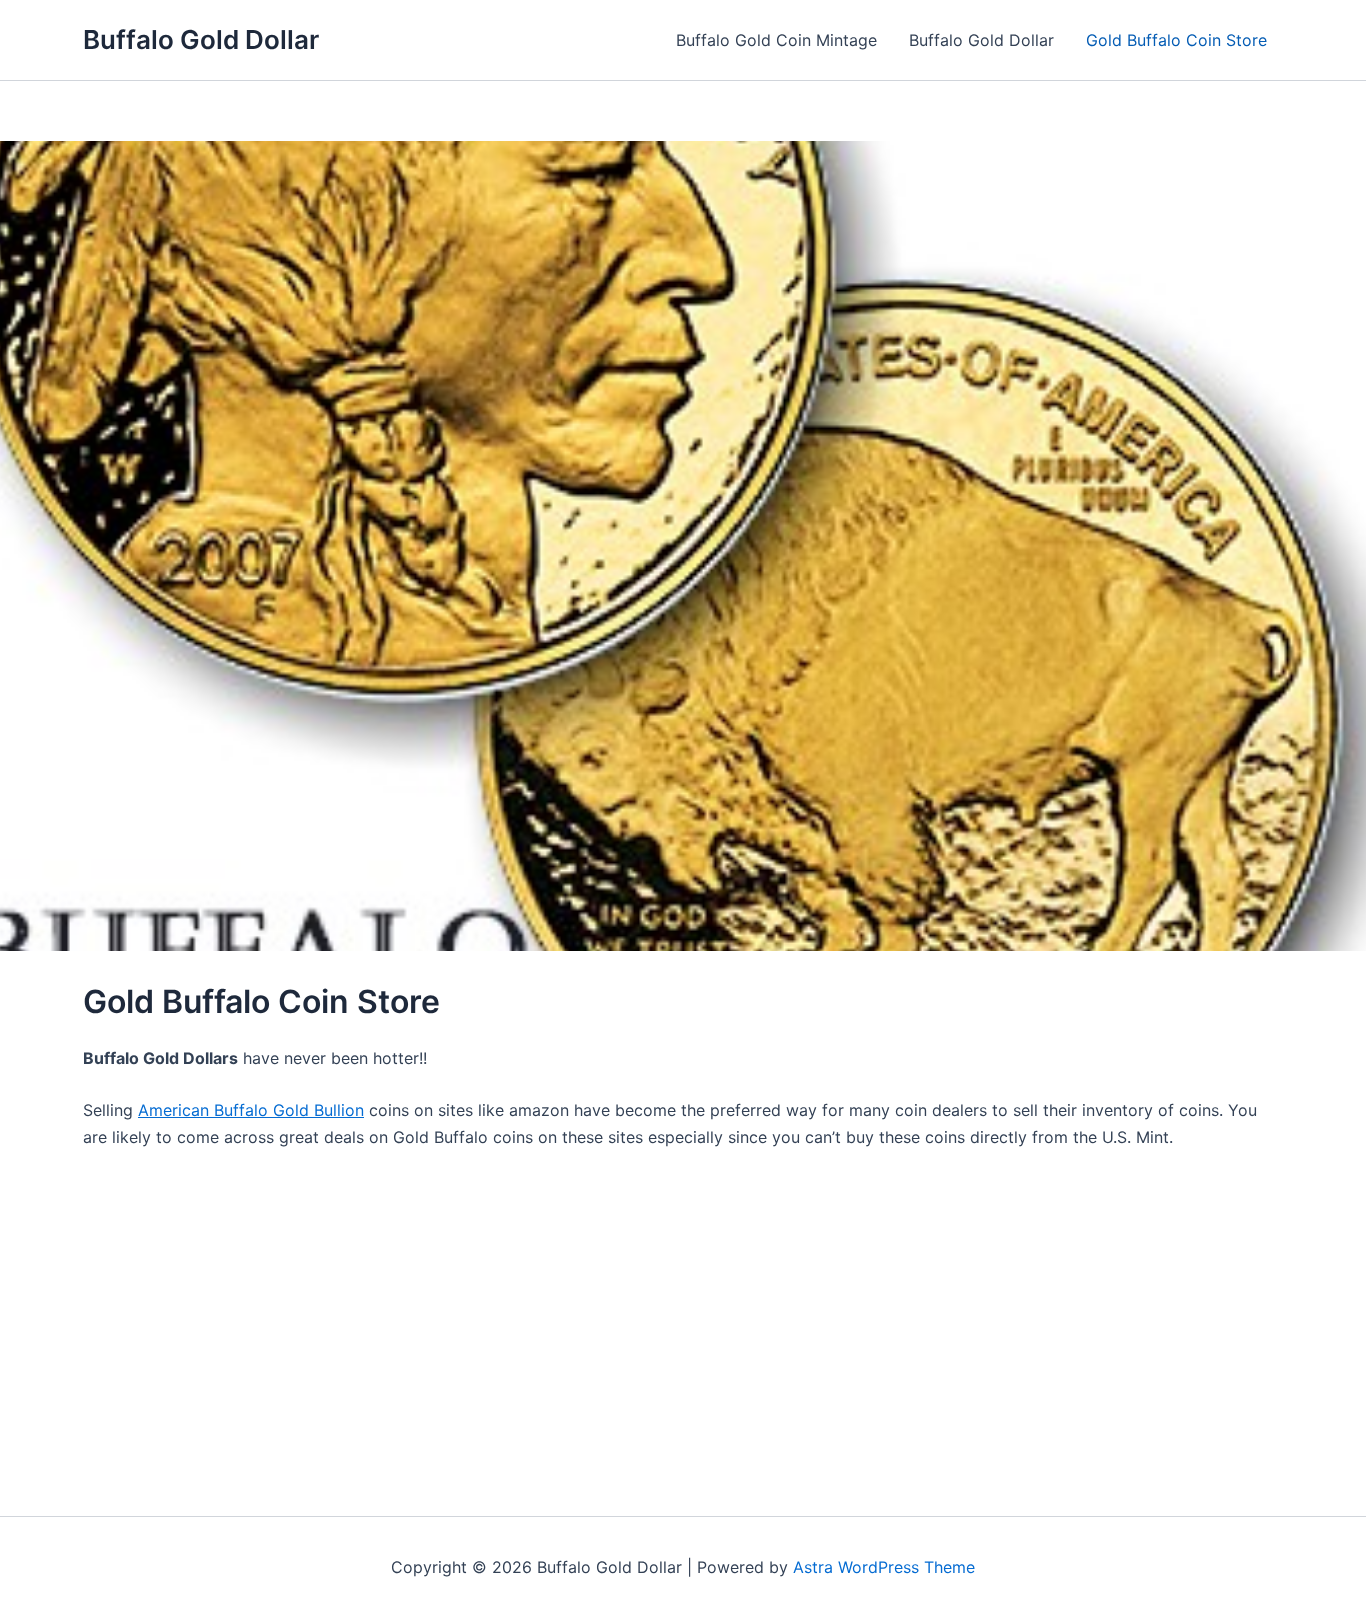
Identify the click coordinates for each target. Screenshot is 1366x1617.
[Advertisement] (683, 1316)
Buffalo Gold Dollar (201, 39)
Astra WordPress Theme (884, 1567)
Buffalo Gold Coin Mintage (776, 40)
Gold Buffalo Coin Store (1176, 40)
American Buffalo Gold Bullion (251, 1110)
